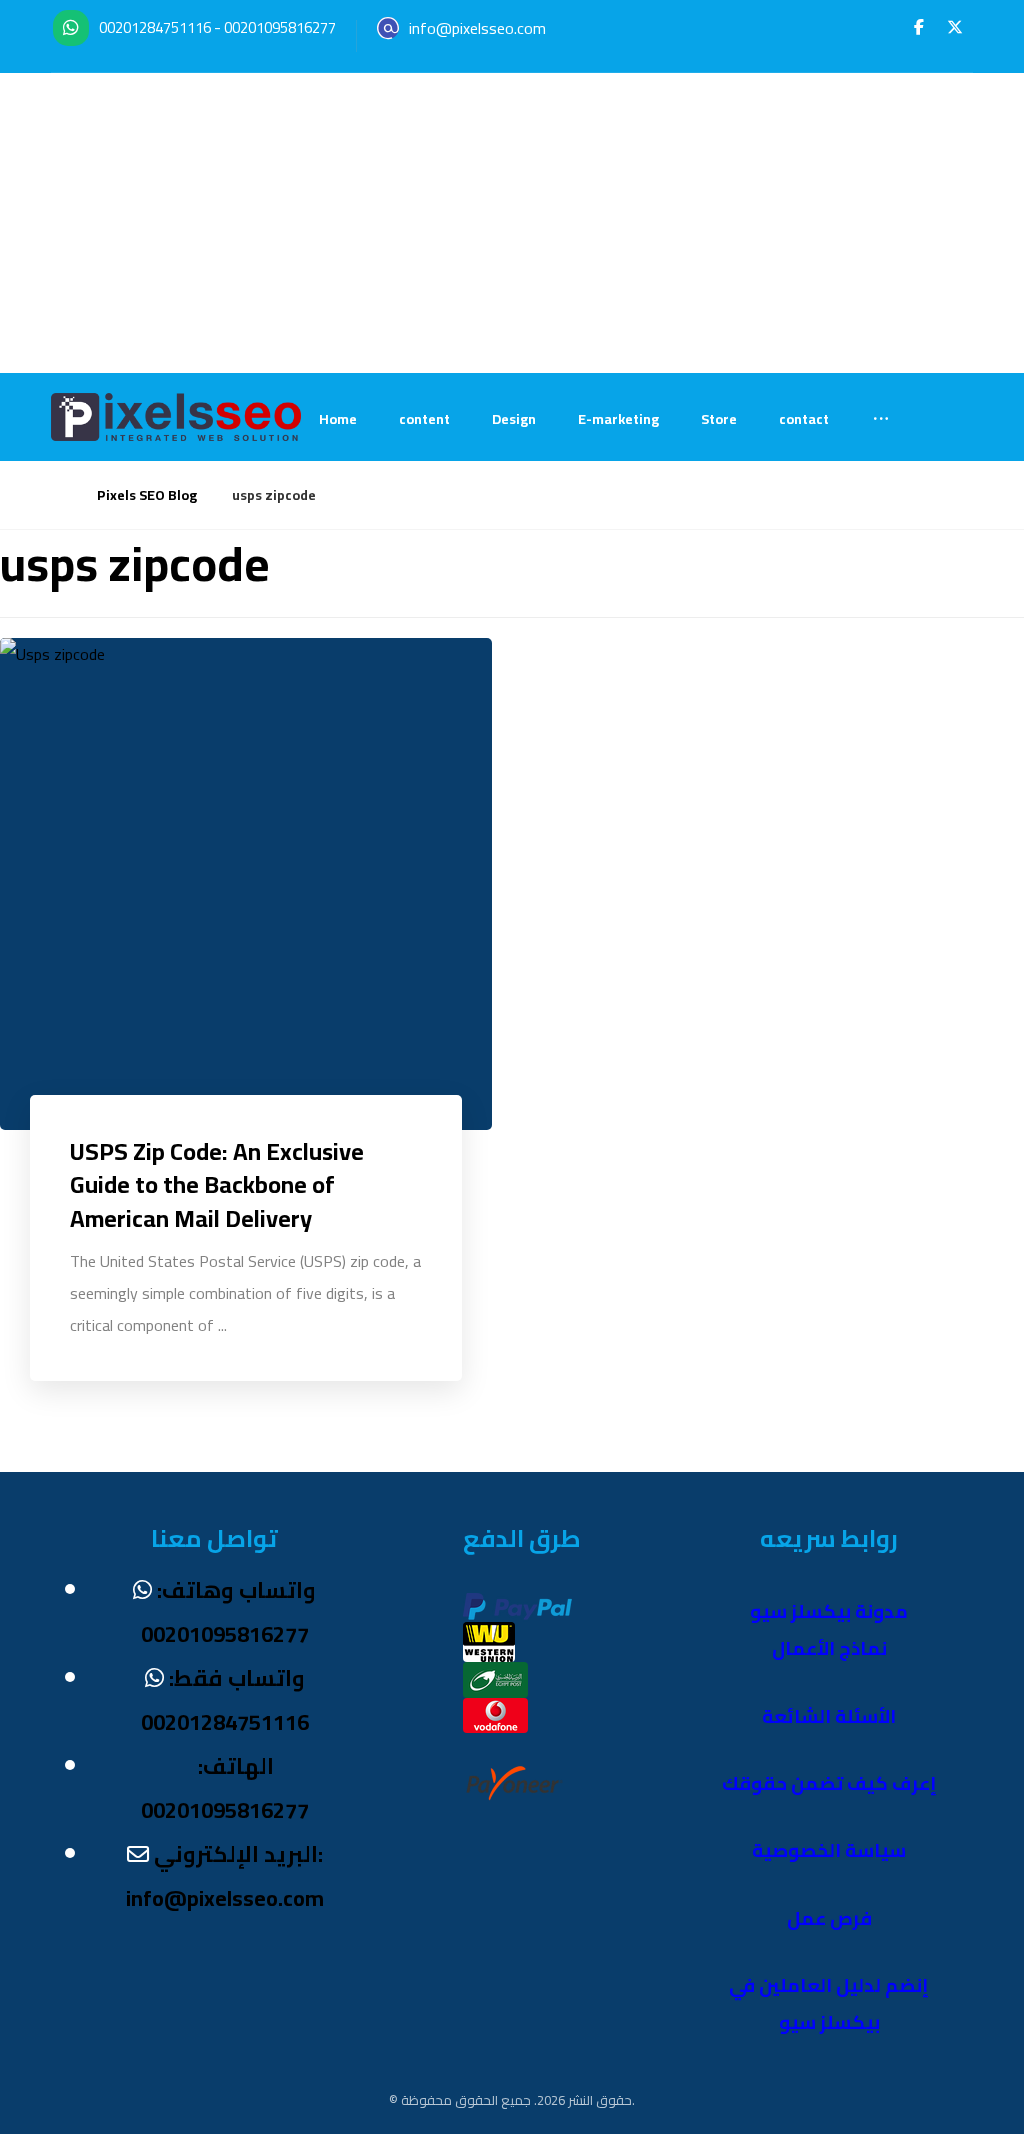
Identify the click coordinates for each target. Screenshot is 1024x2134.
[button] (919, 27)
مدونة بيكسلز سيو (829, 1611)
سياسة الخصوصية (829, 1850)
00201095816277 (280, 27)
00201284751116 (155, 27)
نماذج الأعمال (829, 1648)
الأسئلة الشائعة (829, 1716)
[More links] (881, 419)
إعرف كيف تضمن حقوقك (829, 1783)
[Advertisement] (512, 223)
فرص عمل (829, 1918)
